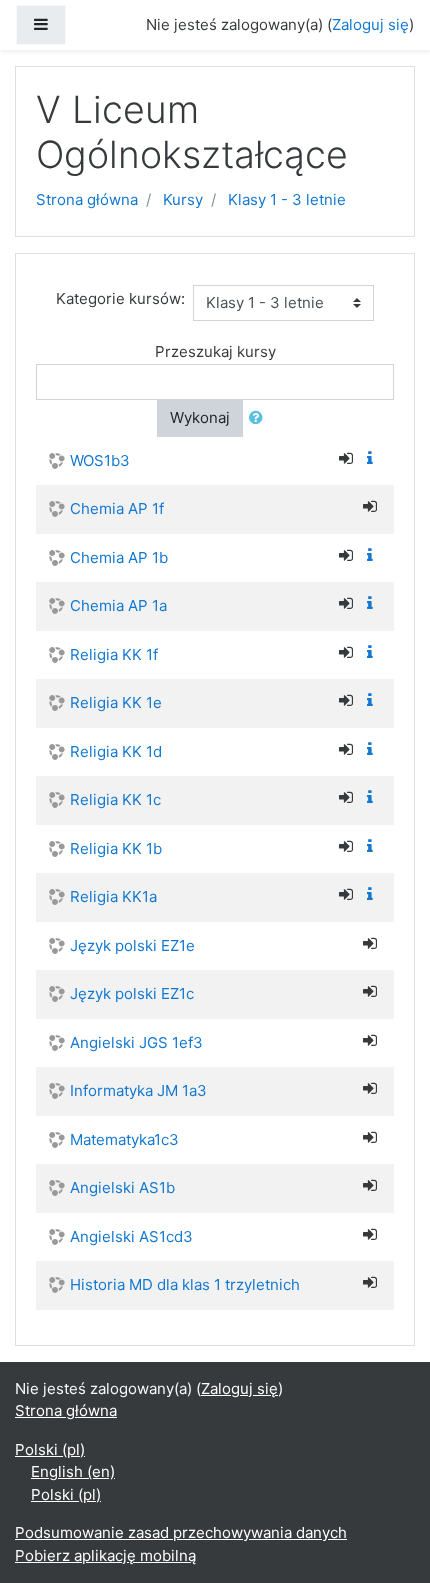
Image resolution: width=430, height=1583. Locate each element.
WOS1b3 (100, 460)
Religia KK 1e (116, 702)
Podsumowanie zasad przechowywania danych (181, 1532)
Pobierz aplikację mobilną (105, 1555)
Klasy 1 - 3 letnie (287, 199)
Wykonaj (200, 417)
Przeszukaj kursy (215, 351)
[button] (260, 418)
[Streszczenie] (374, 458)
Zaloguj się (370, 24)
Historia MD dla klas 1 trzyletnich (185, 1284)
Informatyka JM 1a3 (138, 1090)
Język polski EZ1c (132, 993)
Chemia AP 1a (118, 605)
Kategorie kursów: (120, 298)
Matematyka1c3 (124, 1139)
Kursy (183, 199)
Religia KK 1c (115, 799)
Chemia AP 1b (119, 557)
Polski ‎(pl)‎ (50, 1449)
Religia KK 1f (114, 654)
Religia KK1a (113, 896)
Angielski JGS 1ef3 (136, 1042)
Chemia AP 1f (117, 508)
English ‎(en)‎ (73, 1471)
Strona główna (87, 199)
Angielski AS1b (122, 1187)
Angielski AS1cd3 (131, 1236)
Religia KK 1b (116, 848)
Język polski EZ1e (132, 945)
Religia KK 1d (116, 751)
